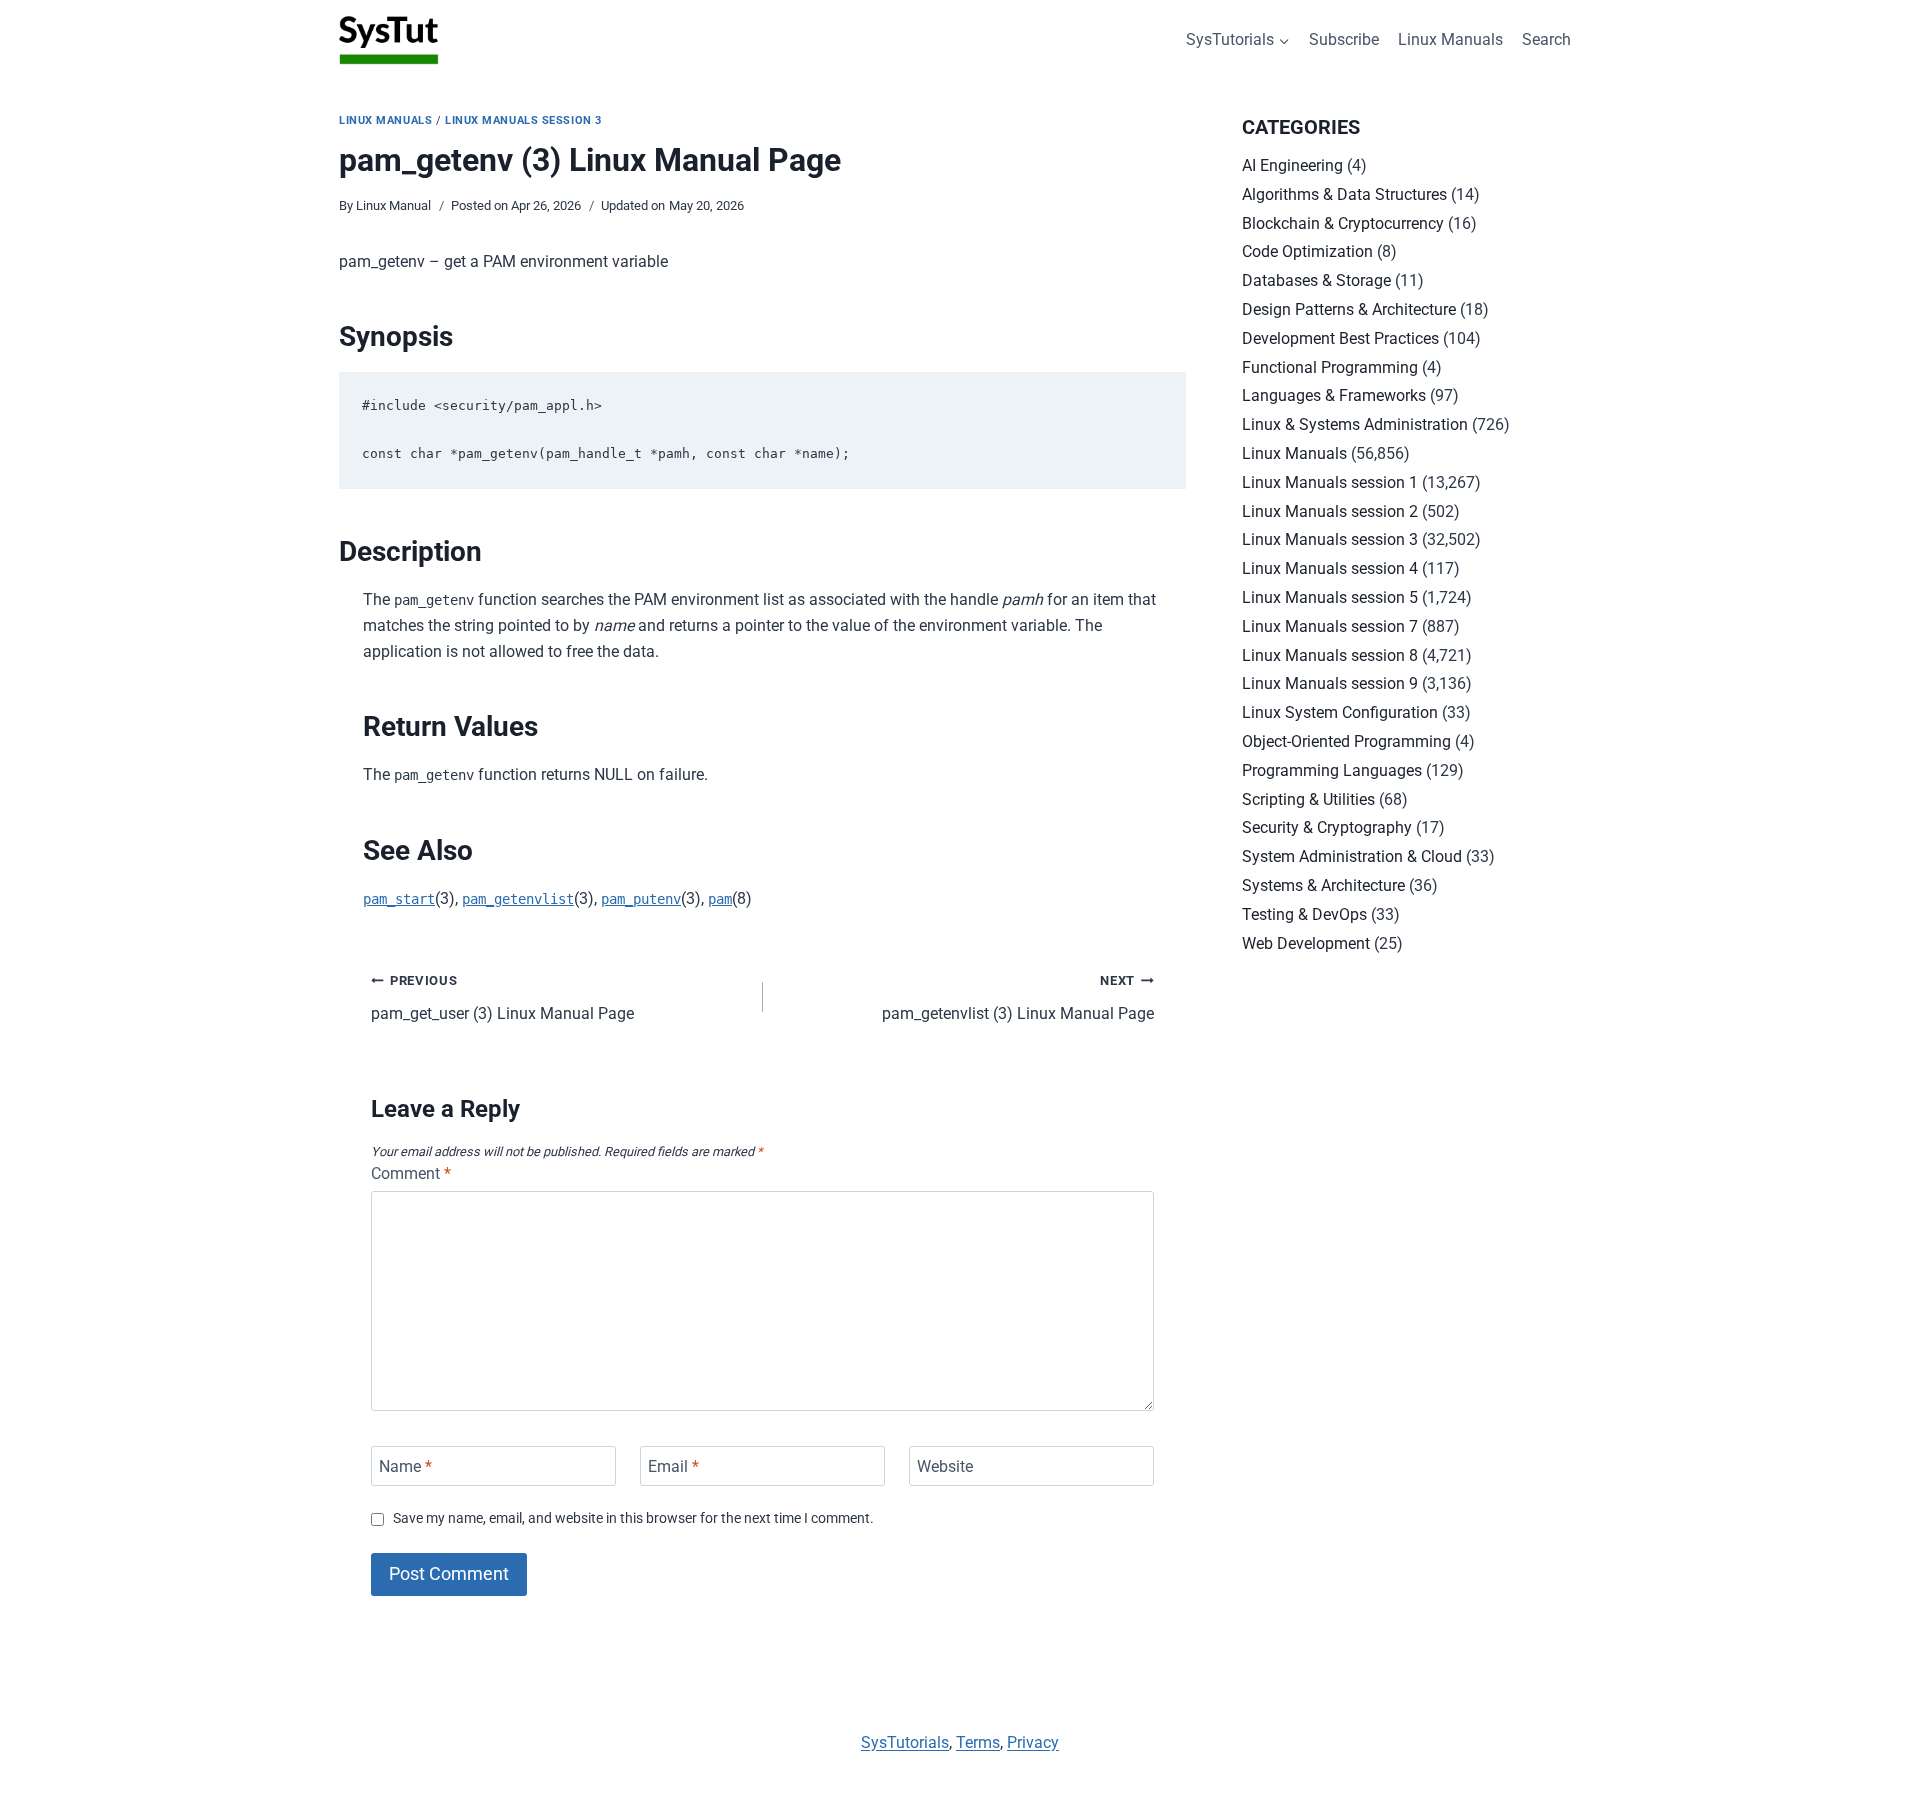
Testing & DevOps (1304, 914)
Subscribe (1344, 39)
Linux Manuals (1450, 39)
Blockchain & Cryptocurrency (1343, 223)
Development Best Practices (1340, 338)
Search (1546, 39)
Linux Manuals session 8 (1330, 655)
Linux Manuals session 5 (1330, 597)
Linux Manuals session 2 (1330, 511)
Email (673, 1465)
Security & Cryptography (1327, 827)
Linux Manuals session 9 (1330, 683)
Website (945, 1465)
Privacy (1033, 1742)
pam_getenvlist (518, 899)
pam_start (399, 899)
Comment (411, 1173)
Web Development (1306, 943)
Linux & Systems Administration (1355, 424)
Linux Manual (393, 205)
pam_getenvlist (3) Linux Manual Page (1018, 998)
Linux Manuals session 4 (1330, 568)
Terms (978, 1742)
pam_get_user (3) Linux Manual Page (502, 998)
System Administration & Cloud (1352, 856)
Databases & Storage (1316, 280)
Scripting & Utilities (1308, 799)
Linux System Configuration (1340, 712)
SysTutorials (905, 1742)
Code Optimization (1307, 251)
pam (720, 899)
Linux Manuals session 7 (1330, 626)
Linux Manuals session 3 (523, 120)
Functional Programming (1330, 367)
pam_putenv (641, 899)
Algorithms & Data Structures (1344, 194)
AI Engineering (1292, 165)
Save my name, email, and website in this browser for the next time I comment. (633, 1518)
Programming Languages (1332, 770)
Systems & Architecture (1323, 885)
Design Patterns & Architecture (1349, 309)
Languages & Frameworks (1334, 395)
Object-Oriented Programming (1346, 741)
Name (405, 1465)
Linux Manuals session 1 (1330, 482)
